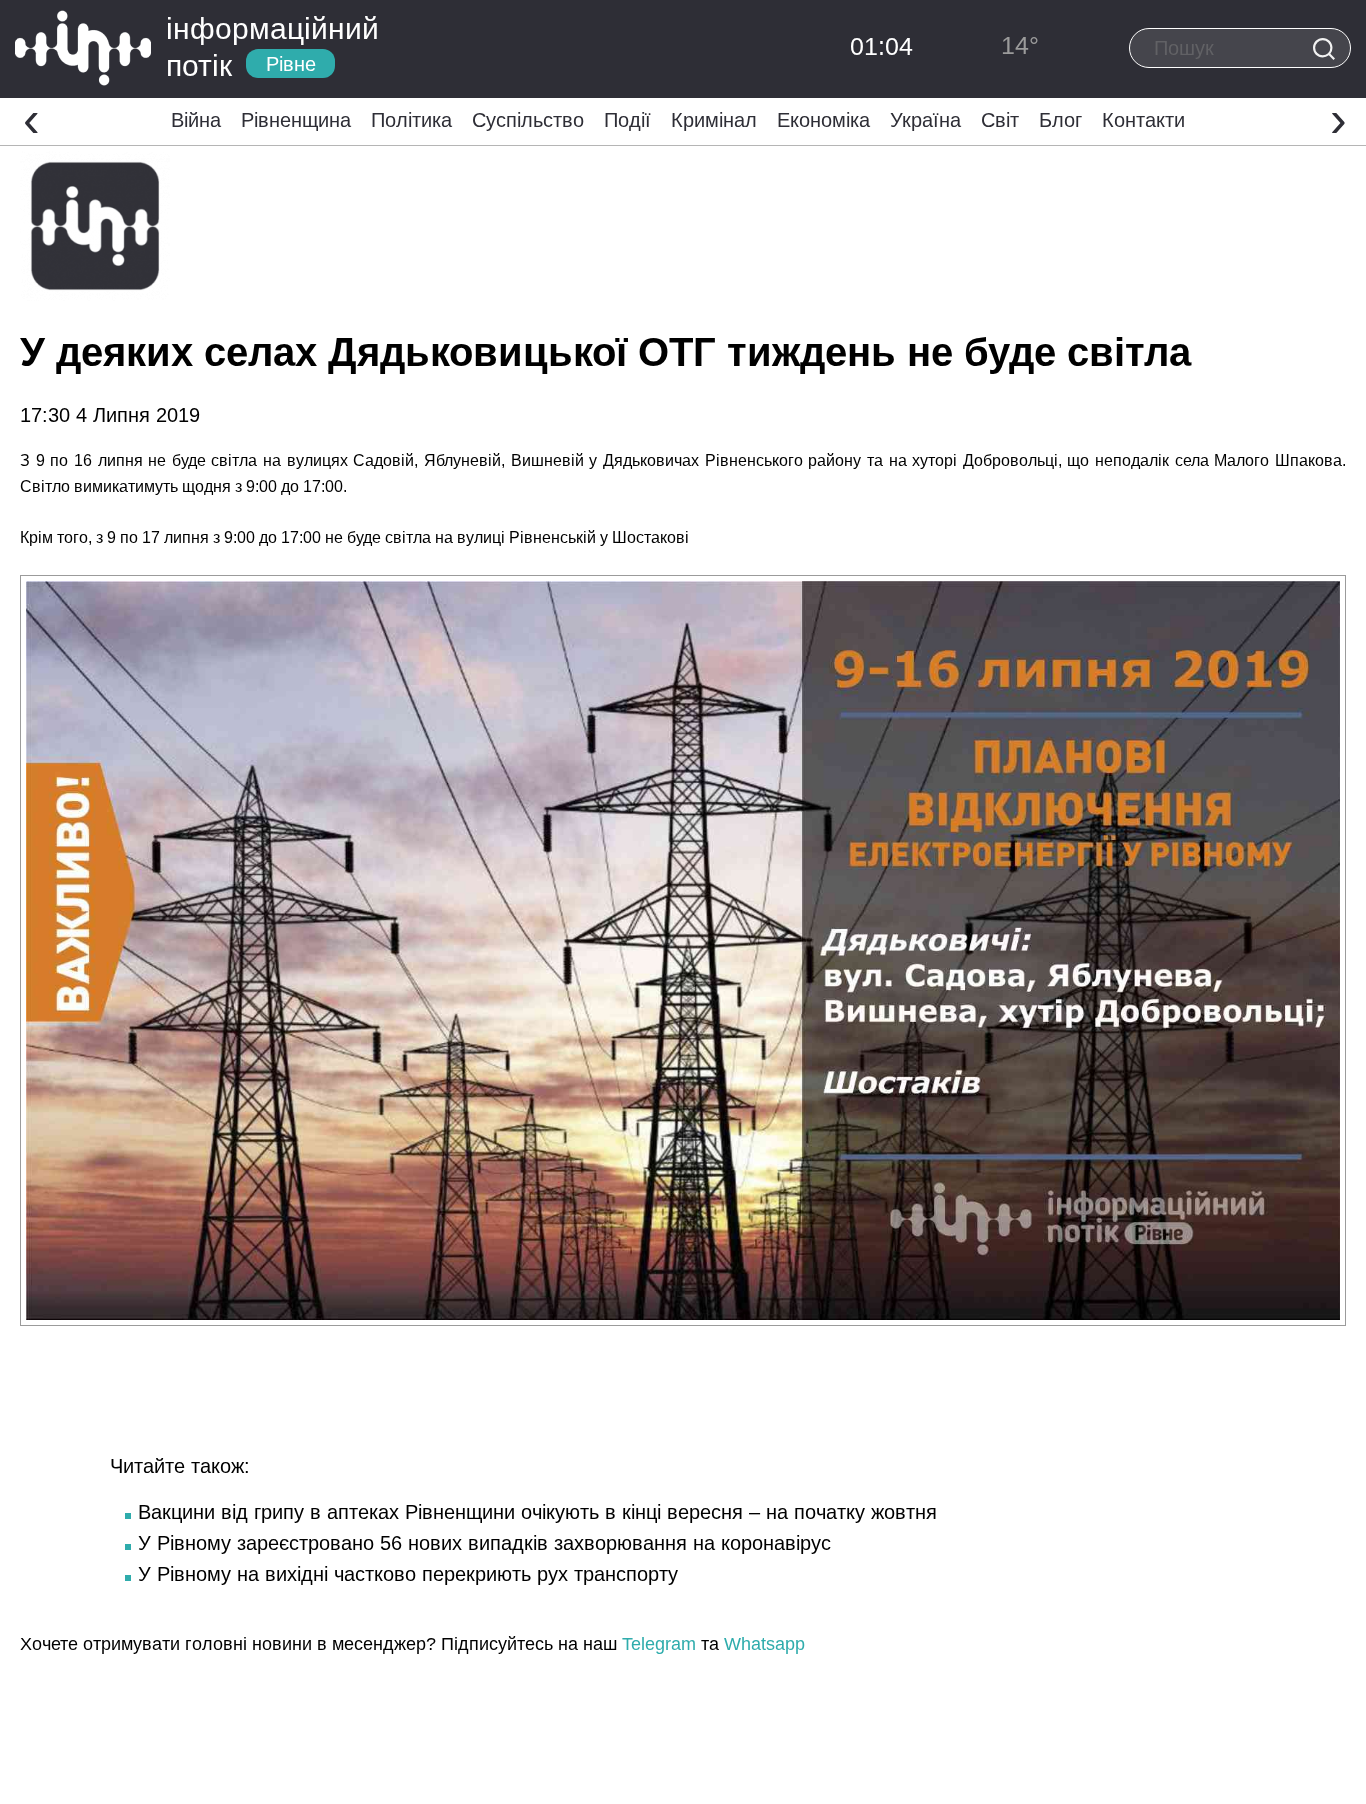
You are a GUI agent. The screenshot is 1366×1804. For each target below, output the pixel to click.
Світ (1000, 120)
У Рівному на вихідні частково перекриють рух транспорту (408, 1574)
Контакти (1143, 120)
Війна (196, 120)
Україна (925, 120)
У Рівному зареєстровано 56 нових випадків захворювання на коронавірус (484, 1543)
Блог (1060, 120)
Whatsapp (764, 1644)
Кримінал (714, 120)
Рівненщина (296, 120)
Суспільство (528, 120)
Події (627, 120)
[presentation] (31, 119)
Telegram (659, 1644)
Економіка (823, 120)
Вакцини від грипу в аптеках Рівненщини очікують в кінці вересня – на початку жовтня (537, 1512)
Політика (411, 120)
